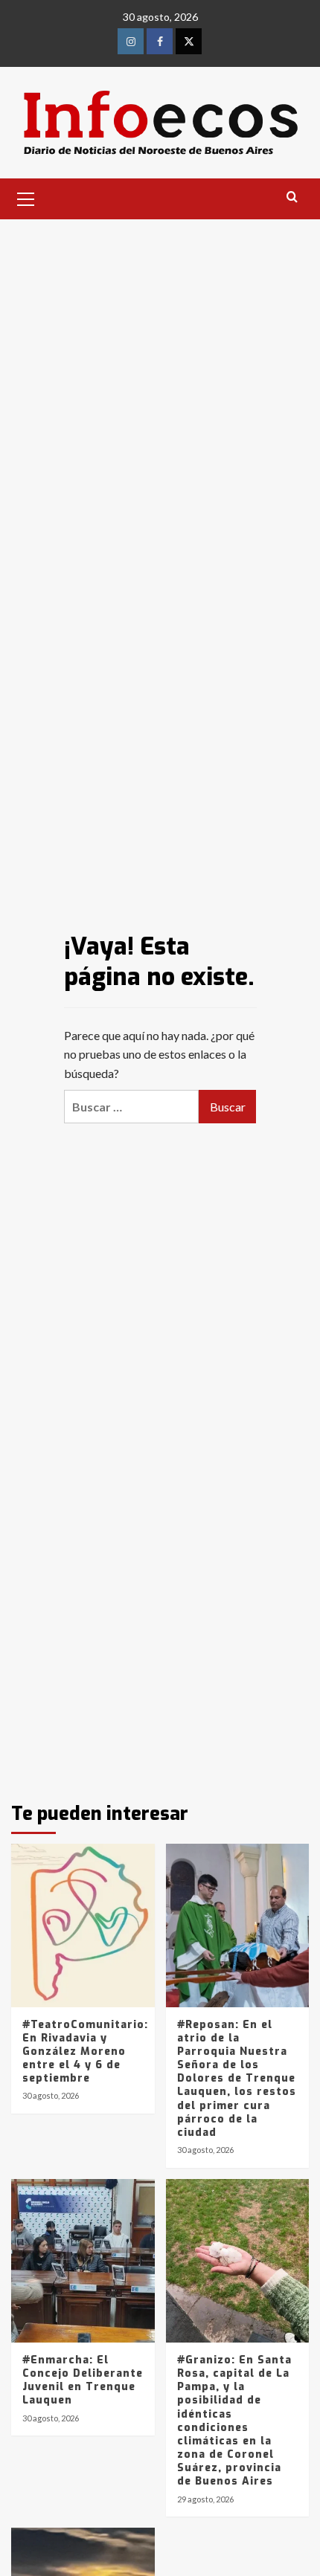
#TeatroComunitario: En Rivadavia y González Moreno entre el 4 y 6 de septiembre (85, 2052)
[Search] (292, 197)
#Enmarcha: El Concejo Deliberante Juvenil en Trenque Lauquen (83, 2380)
